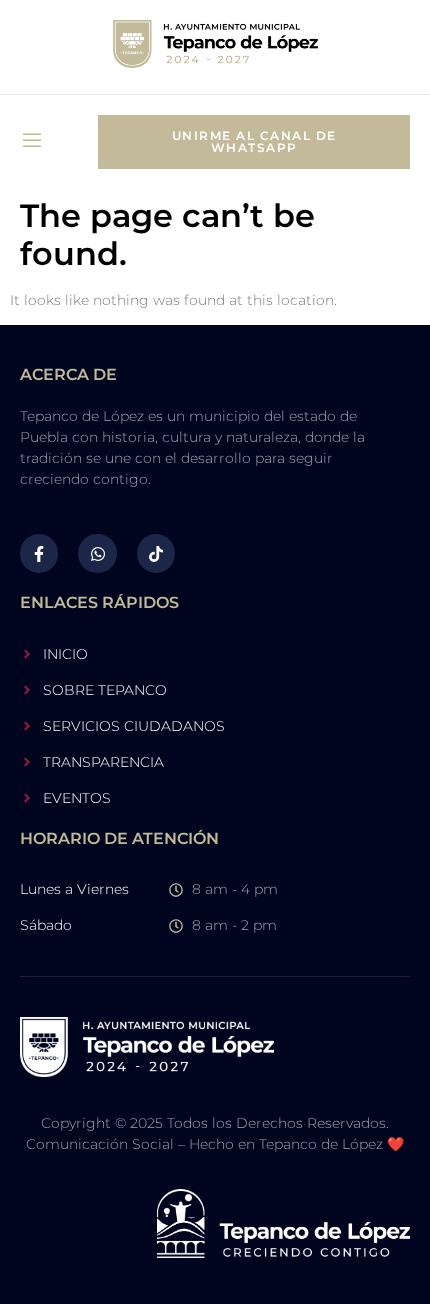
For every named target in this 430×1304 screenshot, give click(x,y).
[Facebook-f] (39, 553)
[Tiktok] (156, 553)
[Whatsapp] (97, 553)
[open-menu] (32, 142)
